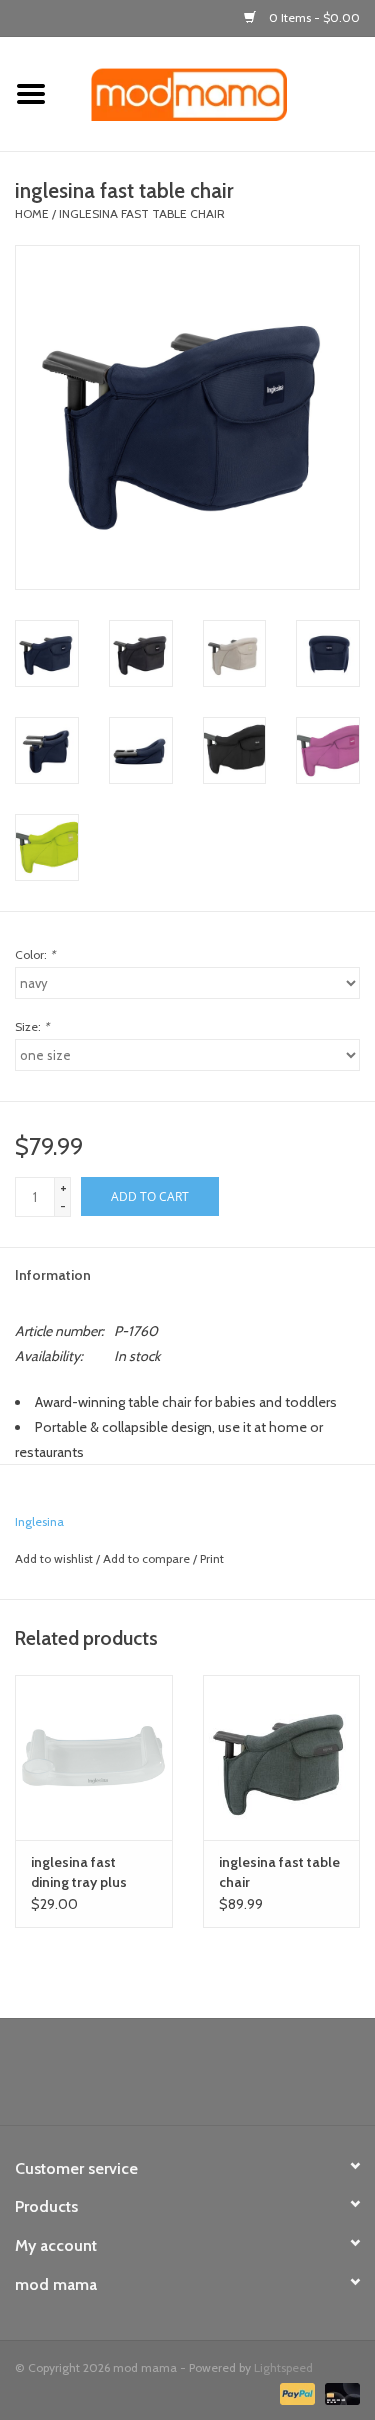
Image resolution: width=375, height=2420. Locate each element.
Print (212, 1558)
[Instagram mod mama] (223, 2079)
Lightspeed (283, 2367)
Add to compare (148, 1558)
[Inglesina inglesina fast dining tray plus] (94, 1757)
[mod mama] (219, 93)
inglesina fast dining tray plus (79, 1872)
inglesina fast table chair (142, 213)
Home (32, 213)
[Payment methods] (295, 2392)
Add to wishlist (54, 1558)
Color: (35, 954)
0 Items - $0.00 (313, 17)
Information (53, 1275)
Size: (32, 1026)
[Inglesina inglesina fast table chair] (282, 1757)
